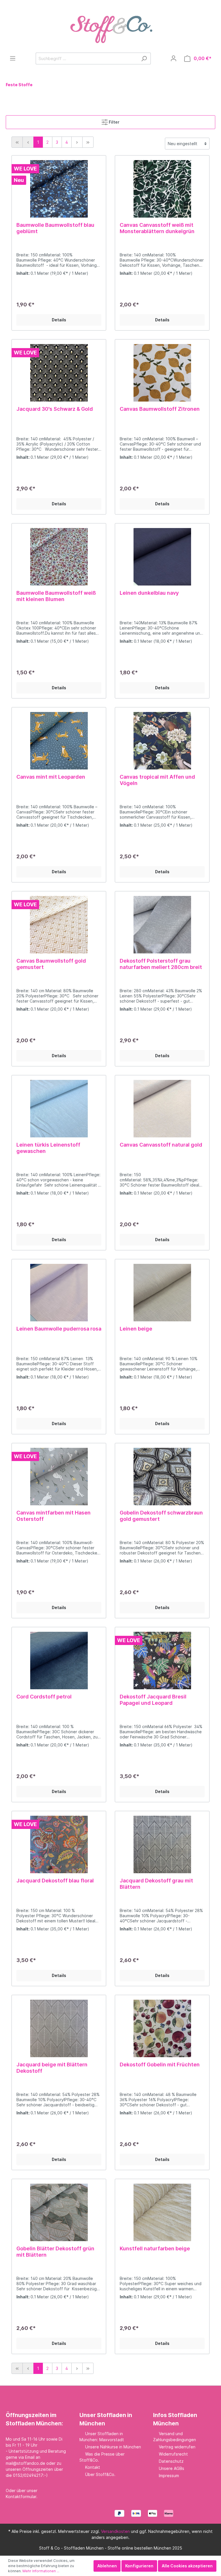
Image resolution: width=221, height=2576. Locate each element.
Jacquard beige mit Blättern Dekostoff (52, 2068)
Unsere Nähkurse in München (113, 2447)
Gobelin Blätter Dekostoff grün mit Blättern (55, 2252)
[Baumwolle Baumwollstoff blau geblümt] (59, 189)
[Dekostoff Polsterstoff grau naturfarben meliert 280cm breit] (162, 925)
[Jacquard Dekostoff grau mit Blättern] (162, 1844)
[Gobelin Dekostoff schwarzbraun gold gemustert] (162, 1477)
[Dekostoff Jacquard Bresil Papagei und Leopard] (162, 1661)
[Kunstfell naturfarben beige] (162, 2212)
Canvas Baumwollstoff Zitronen (160, 409)
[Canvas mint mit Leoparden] (59, 741)
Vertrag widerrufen (177, 2447)
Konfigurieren (139, 2566)
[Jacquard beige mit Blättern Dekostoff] (59, 2028)
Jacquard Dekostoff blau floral (55, 1881)
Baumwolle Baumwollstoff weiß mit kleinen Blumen (56, 596)
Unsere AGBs (172, 2468)
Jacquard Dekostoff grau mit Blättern (156, 1884)
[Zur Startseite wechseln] (110, 26)
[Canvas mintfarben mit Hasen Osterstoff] (59, 1477)
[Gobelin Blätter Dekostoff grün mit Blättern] (59, 2212)
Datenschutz (171, 2461)
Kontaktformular (21, 2497)
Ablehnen (107, 2566)
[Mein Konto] (174, 58)
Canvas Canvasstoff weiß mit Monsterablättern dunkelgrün (157, 228)
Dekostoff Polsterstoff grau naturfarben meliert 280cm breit (161, 964)
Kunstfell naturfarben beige (155, 2248)
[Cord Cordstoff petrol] (59, 1661)
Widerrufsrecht (173, 2454)
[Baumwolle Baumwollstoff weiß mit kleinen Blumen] (59, 557)
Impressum (169, 2476)
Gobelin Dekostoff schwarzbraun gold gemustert (161, 1516)
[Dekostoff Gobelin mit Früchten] (162, 2028)
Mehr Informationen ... (41, 2571)
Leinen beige (136, 1329)
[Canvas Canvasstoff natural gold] (162, 1109)
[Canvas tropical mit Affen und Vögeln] (162, 741)
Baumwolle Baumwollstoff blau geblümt (55, 228)
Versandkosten (115, 2531)
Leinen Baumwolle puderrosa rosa (59, 1329)
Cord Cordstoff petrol (44, 1697)
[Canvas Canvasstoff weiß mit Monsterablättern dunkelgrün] (162, 189)
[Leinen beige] (162, 1293)
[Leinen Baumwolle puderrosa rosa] (59, 1293)
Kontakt (93, 2467)
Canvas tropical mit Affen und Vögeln (157, 780)
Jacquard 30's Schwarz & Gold (55, 409)
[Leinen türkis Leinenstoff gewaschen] (59, 1109)
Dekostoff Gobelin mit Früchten (160, 2065)
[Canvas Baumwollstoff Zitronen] (162, 373)
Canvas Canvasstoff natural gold (161, 1145)
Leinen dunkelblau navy (149, 593)
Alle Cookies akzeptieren (187, 2566)
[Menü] (13, 58)
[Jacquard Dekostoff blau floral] (59, 1844)
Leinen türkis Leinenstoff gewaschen (48, 1148)
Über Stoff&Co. (100, 2474)
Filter (114, 122)
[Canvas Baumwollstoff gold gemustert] (59, 925)
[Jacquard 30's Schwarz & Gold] (59, 373)
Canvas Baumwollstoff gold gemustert (51, 964)
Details (59, 320)
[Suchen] (144, 58)
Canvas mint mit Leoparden (51, 777)
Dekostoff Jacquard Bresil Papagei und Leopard (153, 1700)
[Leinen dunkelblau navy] (162, 557)
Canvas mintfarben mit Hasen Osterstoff (54, 1516)
